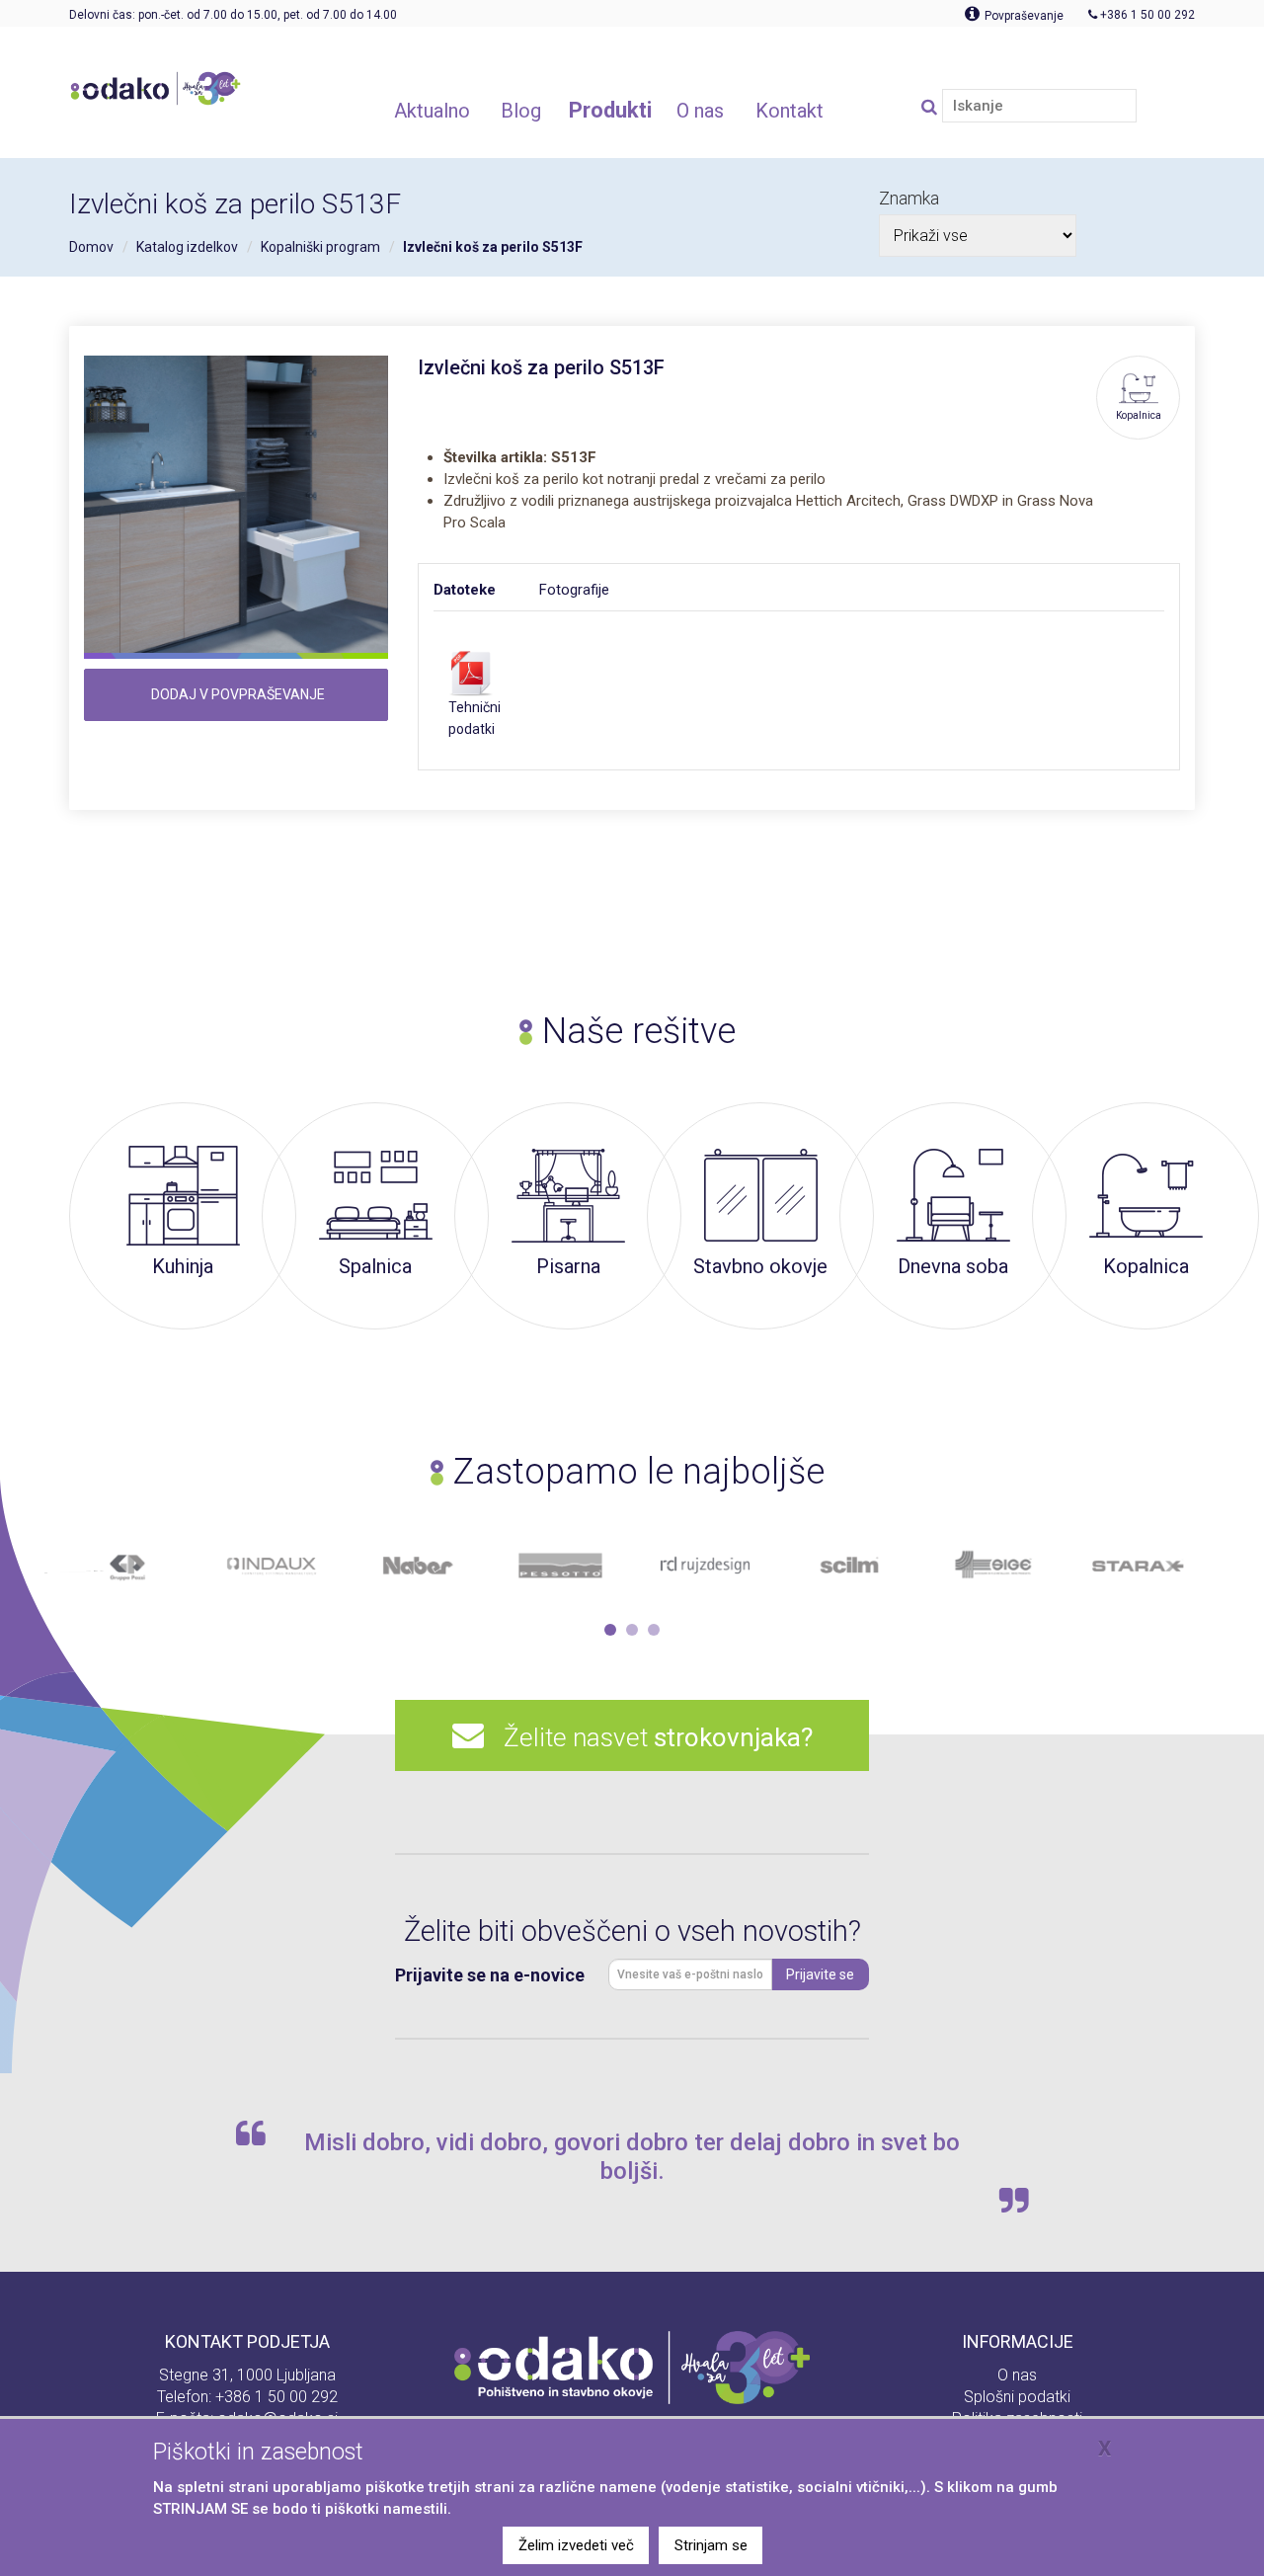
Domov (91, 247)
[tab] (486, 590)
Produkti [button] (610, 110)
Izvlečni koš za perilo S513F (493, 247)
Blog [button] (521, 111)
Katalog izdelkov (187, 247)
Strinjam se (711, 2545)
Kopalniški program (320, 247)
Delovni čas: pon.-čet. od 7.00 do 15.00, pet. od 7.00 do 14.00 (233, 15)
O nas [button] (700, 111)
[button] (610, 1630)
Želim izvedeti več (576, 2545)
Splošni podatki (1017, 2397)
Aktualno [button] (432, 111)
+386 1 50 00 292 (276, 2397)
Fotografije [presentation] (574, 590)
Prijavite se (820, 1974)
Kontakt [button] (790, 111)
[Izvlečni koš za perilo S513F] (236, 508)
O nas (1017, 2375)
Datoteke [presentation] (465, 590)
